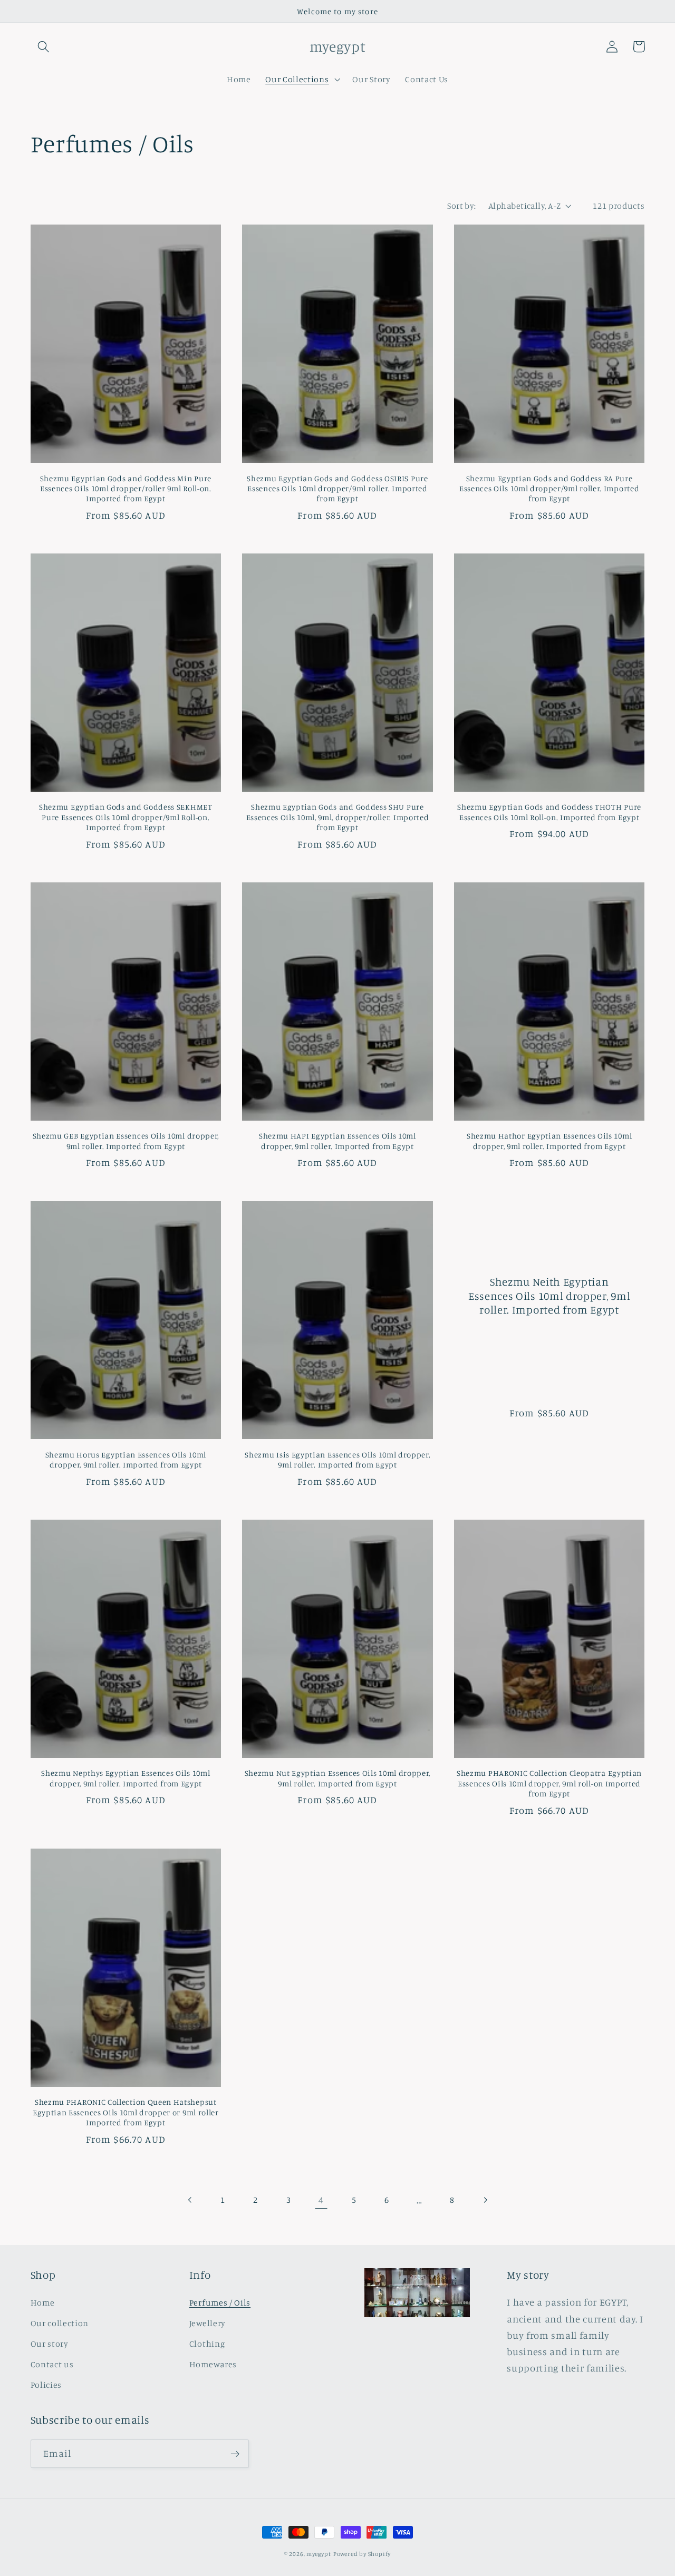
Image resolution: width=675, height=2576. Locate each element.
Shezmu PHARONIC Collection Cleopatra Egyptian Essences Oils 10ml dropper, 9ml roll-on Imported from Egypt (549, 1783)
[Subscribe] (235, 2454)
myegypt (319, 2554)
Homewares (213, 2364)
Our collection (60, 2323)
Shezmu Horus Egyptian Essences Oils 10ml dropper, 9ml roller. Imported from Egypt (126, 1460)
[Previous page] (190, 2200)
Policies (46, 2385)
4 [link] (321, 2200)
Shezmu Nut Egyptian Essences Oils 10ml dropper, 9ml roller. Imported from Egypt (337, 1778)
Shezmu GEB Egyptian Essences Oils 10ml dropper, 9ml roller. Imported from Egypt (126, 1141)
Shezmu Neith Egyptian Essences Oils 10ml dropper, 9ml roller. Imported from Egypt (549, 1296)
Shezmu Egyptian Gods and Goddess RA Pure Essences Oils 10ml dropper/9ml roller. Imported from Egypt (549, 489)
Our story (50, 2344)
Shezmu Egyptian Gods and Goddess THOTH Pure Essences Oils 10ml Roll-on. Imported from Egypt (549, 812)
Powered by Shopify (362, 2554)
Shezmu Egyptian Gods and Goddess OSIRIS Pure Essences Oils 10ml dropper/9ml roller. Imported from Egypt (337, 489)
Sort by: (462, 206)
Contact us (52, 2364)
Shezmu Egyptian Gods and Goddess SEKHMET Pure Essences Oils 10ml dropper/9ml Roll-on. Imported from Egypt (126, 817)
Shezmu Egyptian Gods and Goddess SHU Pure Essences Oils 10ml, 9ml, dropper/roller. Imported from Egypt (338, 817)
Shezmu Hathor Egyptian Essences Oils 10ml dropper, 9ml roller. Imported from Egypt (549, 1141)
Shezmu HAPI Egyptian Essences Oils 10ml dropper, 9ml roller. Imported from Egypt (337, 1141)
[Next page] (485, 2200)
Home (43, 2302)
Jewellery (208, 2323)
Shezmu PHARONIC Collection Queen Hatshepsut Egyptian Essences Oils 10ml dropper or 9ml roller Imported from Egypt (126, 2112)
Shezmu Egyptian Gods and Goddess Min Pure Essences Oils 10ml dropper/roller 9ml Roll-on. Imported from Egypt (126, 489)
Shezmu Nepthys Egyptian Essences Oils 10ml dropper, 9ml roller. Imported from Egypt (126, 1778)
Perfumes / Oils (220, 2302)
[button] (44, 47)
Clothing (207, 2344)
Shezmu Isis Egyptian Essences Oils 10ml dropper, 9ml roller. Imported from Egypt (337, 1460)
